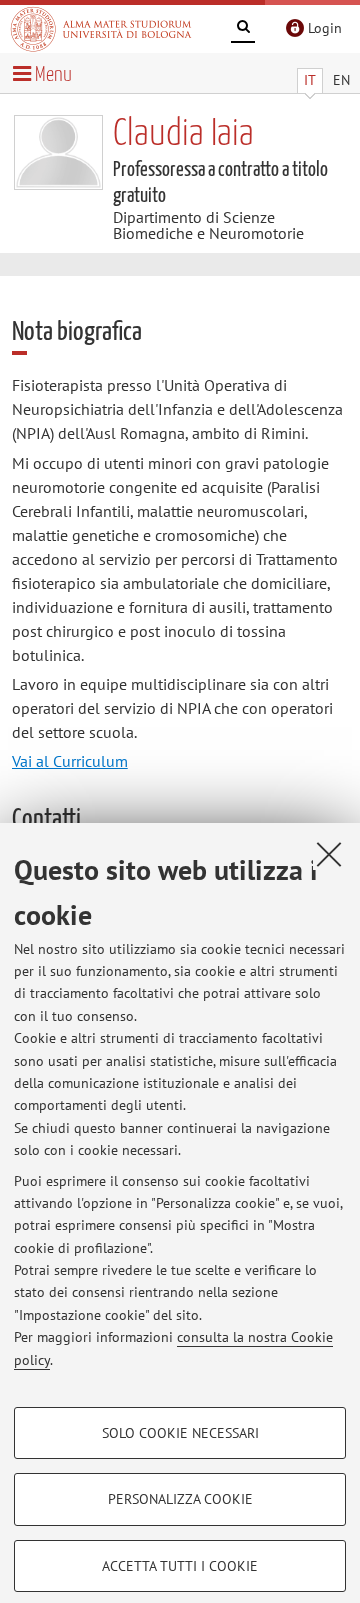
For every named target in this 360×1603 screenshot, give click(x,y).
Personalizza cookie (180, 1499)
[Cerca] (243, 30)
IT (310, 80)
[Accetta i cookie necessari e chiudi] (329, 854)
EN (341, 80)
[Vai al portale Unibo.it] (101, 29)
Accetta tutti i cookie (180, 1566)
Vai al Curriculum (70, 761)
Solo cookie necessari (180, 1433)
